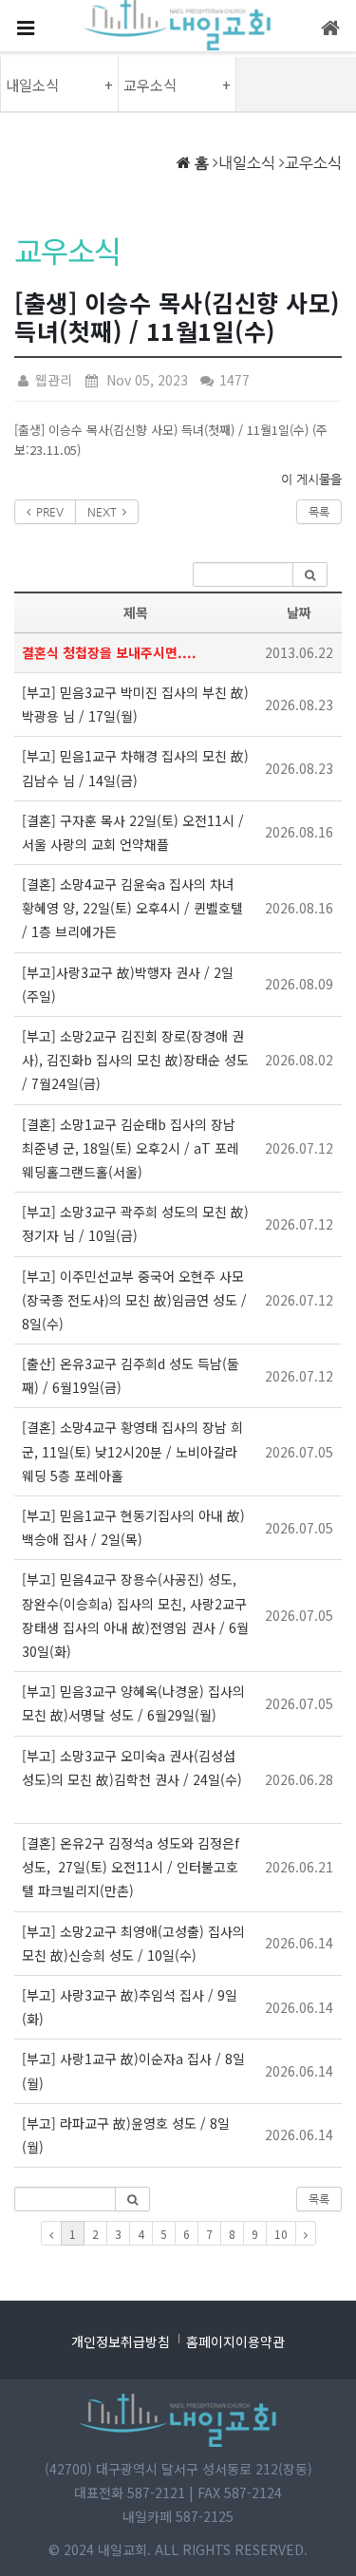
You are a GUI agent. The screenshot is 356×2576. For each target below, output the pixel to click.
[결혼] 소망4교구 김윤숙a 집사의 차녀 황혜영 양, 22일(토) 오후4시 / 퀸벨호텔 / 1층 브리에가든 (132, 908)
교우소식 (313, 163)
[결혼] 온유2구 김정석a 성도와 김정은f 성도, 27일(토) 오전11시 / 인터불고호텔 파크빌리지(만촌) (131, 1867)
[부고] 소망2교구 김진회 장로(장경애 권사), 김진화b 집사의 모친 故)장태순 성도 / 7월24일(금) (135, 1060)
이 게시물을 (311, 479)
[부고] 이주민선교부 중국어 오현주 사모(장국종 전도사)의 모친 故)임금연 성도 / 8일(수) (134, 1300)
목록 (319, 512)
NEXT (105, 512)
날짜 (299, 612)
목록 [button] (319, 2199)
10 (281, 2234)
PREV (47, 512)
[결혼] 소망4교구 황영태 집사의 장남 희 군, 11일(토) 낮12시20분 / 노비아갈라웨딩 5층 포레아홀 (132, 1451)
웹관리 (52, 380)
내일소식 (247, 163)
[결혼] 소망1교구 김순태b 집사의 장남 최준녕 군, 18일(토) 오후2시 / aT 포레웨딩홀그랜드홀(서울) (131, 1148)
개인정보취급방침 (121, 2341)
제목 (136, 612)
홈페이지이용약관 (235, 2341)
